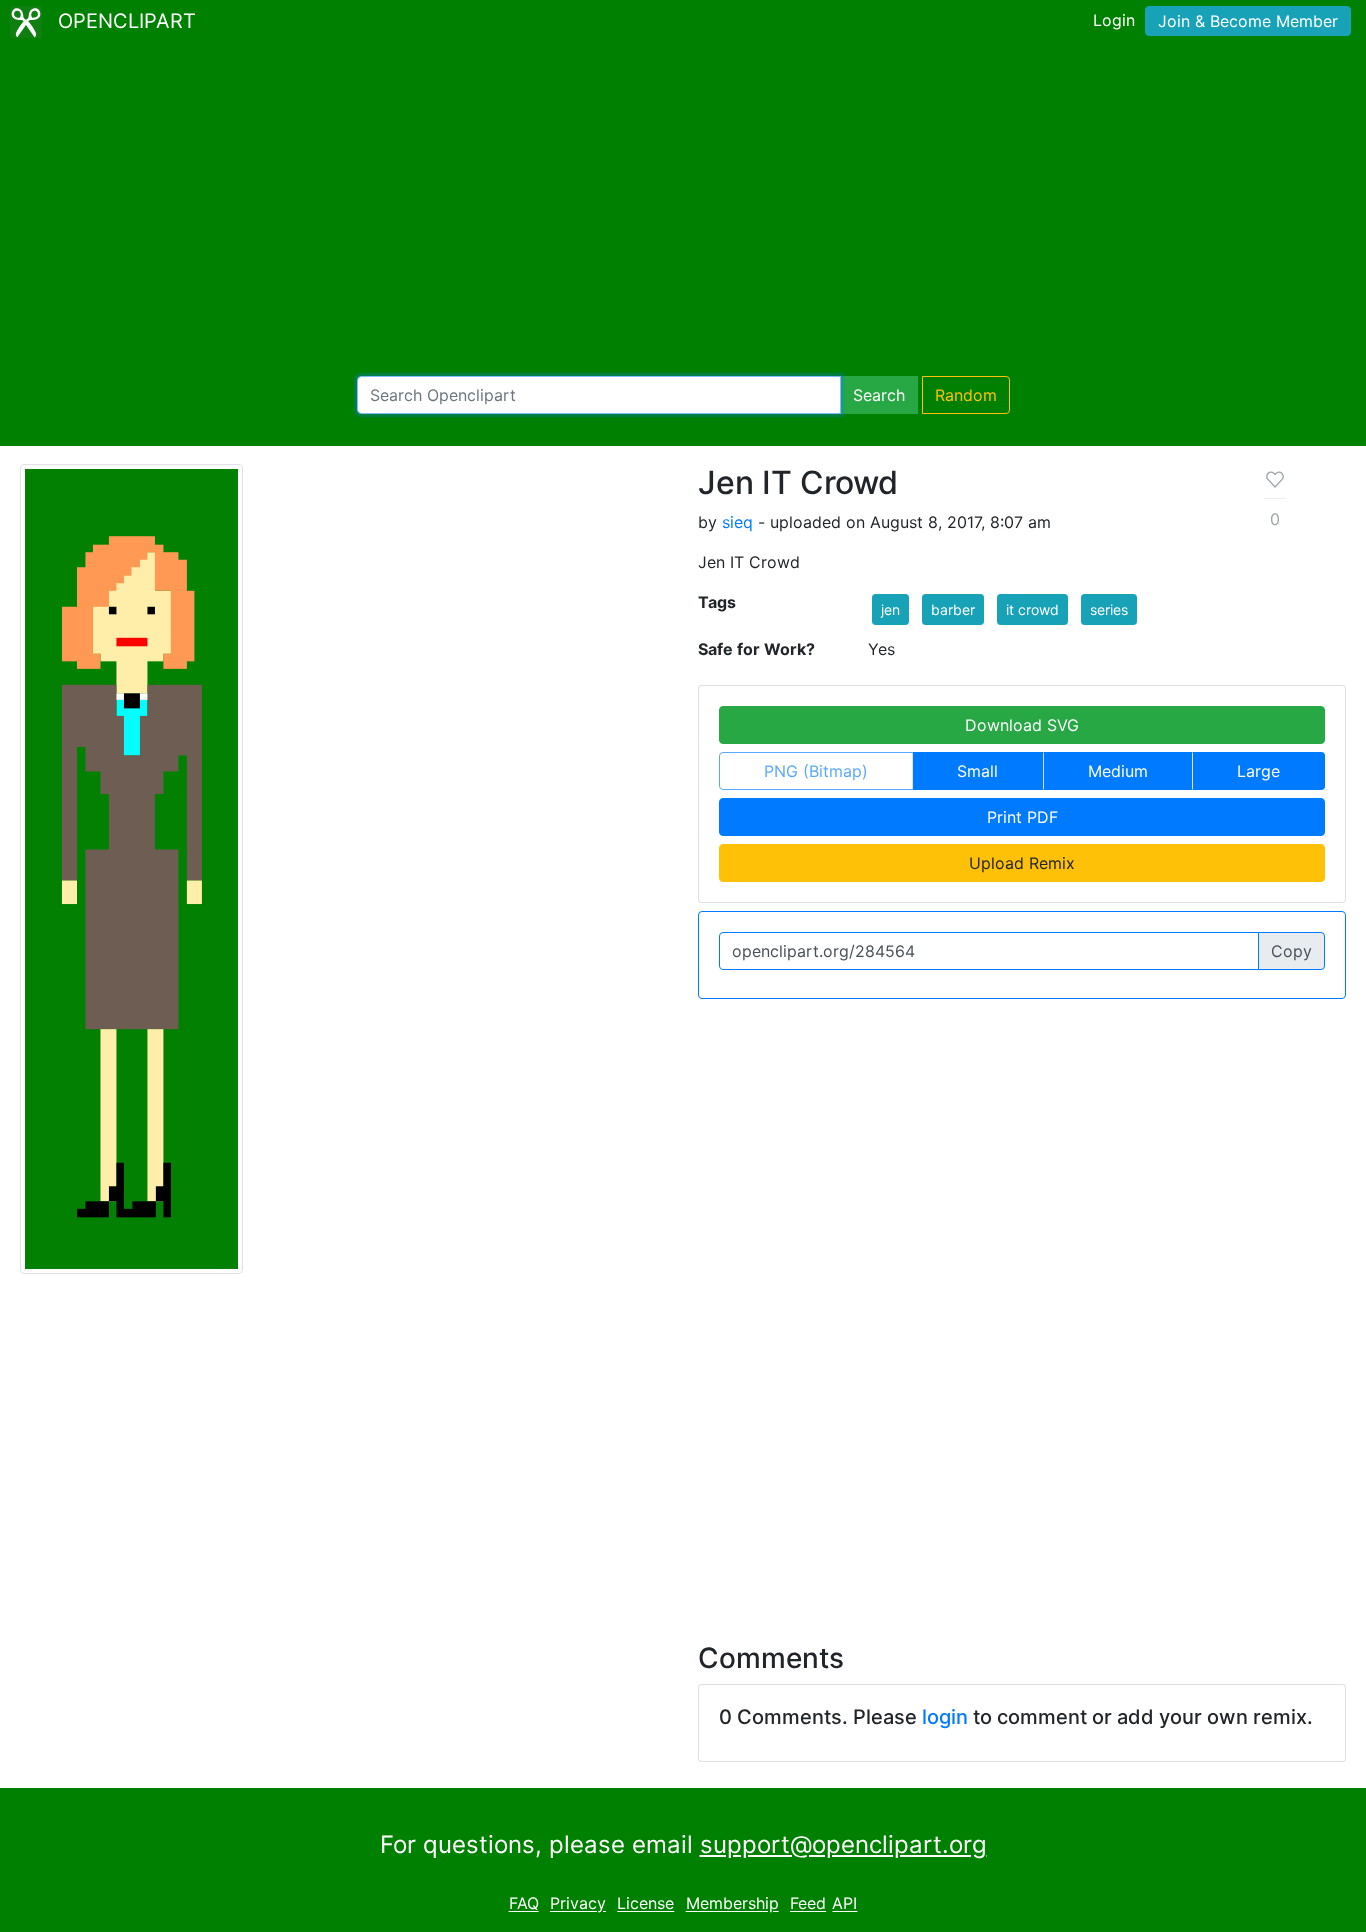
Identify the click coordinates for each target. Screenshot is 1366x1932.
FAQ (524, 1904)
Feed (808, 1904)
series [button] (1109, 609)
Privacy (578, 1904)
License (645, 1904)
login (945, 1717)
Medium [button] (1118, 771)
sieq (737, 522)
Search (879, 395)
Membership (732, 1904)
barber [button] (953, 609)
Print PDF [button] (1022, 817)
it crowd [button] (1032, 609)
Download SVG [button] (1022, 725)
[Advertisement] (683, 210)
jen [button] (890, 609)
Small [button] (977, 771)
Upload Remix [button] (1022, 863)
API (844, 1904)
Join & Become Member (1248, 21)
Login (1114, 20)
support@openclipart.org (843, 1844)
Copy (1291, 951)
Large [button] (1258, 771)
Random (966, 395)
